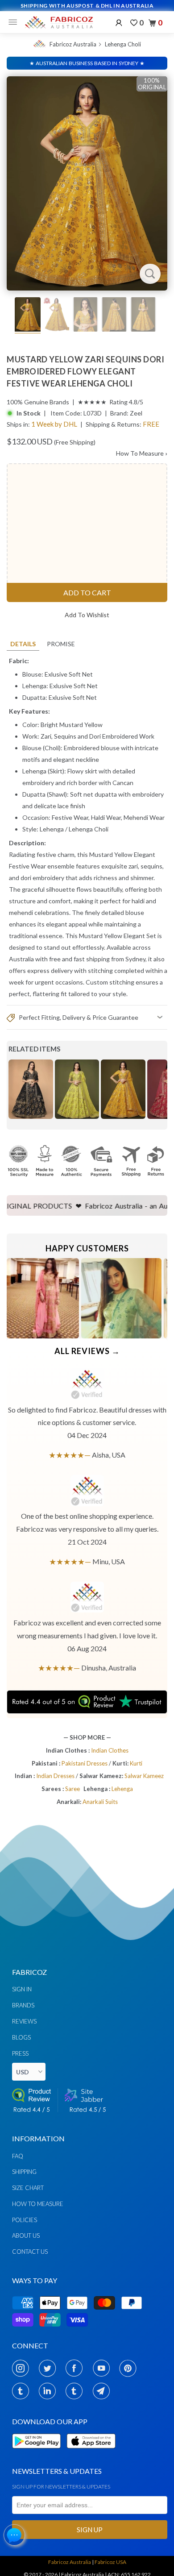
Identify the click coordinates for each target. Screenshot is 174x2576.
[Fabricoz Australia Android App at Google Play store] (39, 2453)
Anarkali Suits (100, 1802)
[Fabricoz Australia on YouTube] (104, 2368)
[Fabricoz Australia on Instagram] (23, 2368)
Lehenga (52, 829)
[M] (15, 22)
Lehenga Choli (123, 44)
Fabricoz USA (110, 2562)
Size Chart (28, 2188)
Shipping (24, 2172)
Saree (72, 1789)
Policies (25, 2220)
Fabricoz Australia (73, 44)
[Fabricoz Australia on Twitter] (50, 2368)
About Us (26, 2235)
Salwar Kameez (144, 1776)
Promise (61, 644)
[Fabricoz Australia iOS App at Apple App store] (91, 2453)
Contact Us (30, 2252)
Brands (23, 2005)
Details (23, 644)
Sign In (22, 1989)
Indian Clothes (110, 1750)
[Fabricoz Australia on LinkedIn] (50, 2391)
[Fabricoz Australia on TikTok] (77, 2391)
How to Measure (38, 2204)
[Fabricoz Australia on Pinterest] (130, 2368)
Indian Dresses (56, 1776)
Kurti (136, 1763)
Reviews (24, 2021)
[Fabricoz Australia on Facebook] (77, 2368)
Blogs (21, 2037)
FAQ (18, 2156)
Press (20, 2053)
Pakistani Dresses (85, 1763)
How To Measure (142, 453)
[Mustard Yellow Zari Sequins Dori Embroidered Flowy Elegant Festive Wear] (87, 183)
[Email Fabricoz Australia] (104, 2391)
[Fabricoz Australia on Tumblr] (23, 2391)
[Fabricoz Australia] (59, 22)
